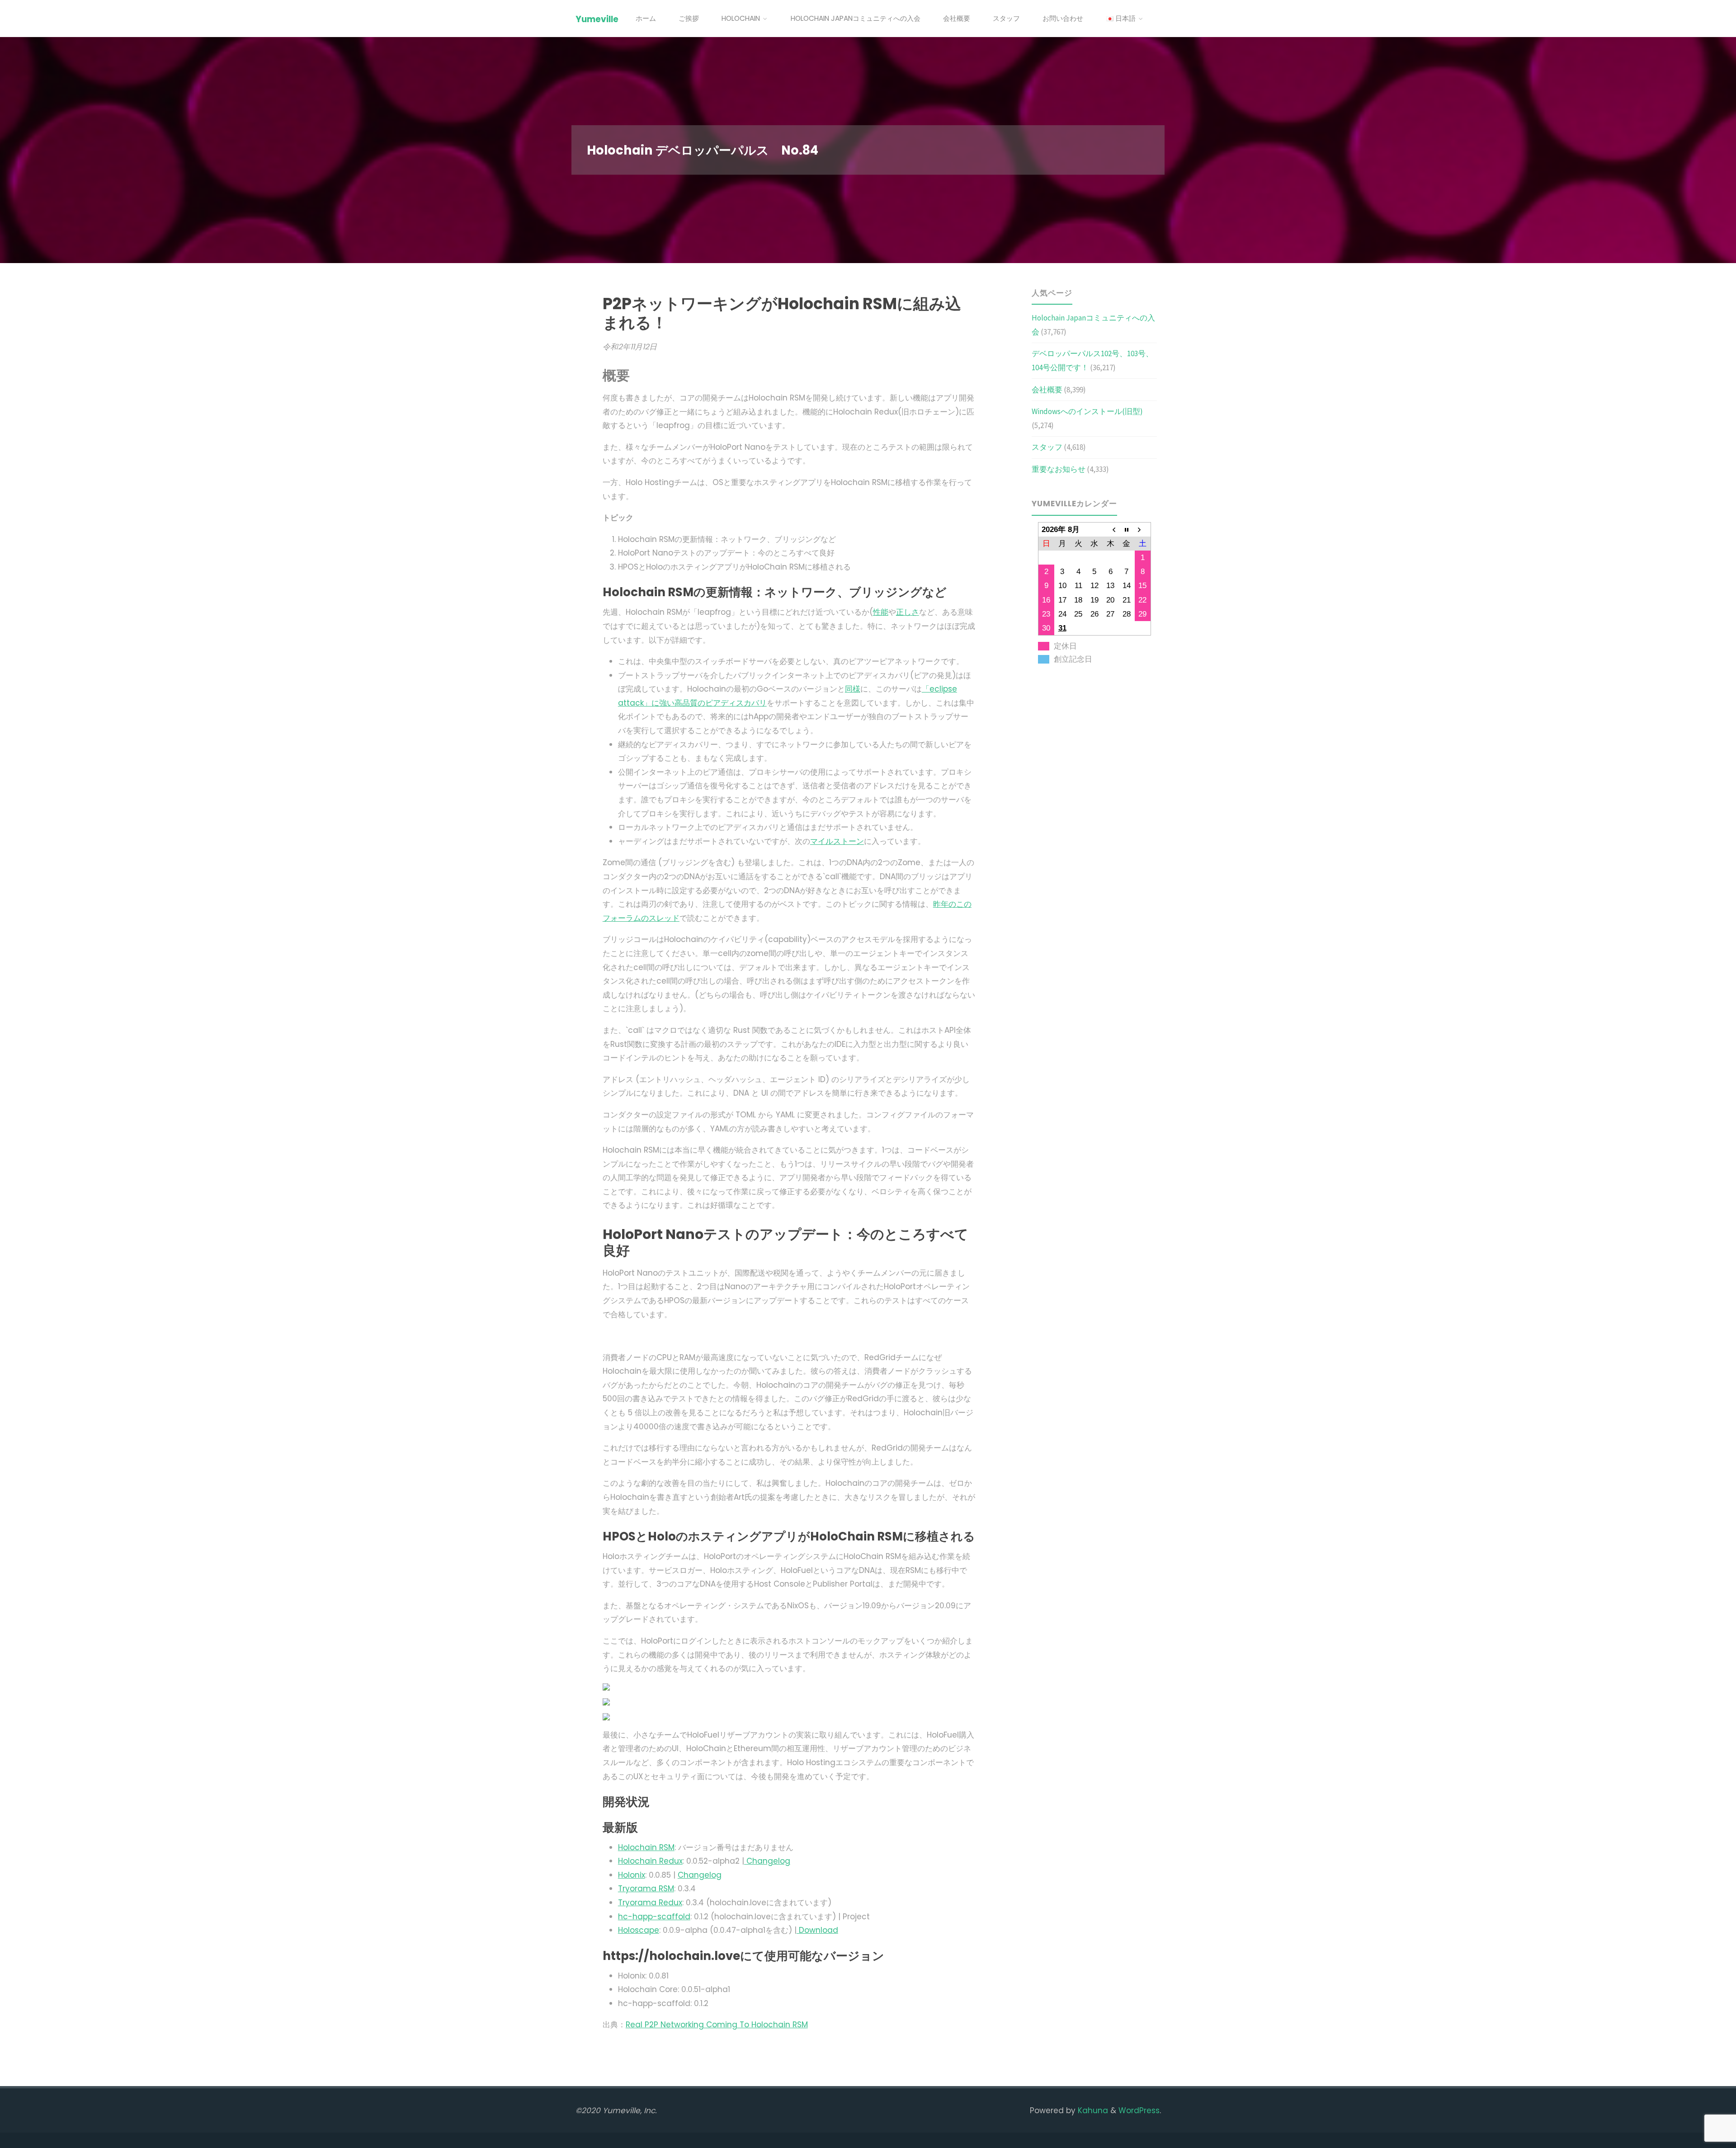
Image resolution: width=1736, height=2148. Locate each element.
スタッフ (1047, 447)
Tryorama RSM (646, 1889)
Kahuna (1092, 2110)
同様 (853, 689)
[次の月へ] (1143, 529)
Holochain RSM (646, 1847)
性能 (881, 612)
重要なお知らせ (1059, 469)
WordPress (1139, 2110)
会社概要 (1047, 390)
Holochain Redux (650, 1861)
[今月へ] (1127, 529)
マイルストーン (837, 841)
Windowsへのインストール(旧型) (1087, 411)
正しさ (908, 612)
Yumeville (597, 19)
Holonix (632, 1875)
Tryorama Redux (650, 1903)
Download (817, 1930)
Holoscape (639, 1930)
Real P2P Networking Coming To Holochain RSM (717, 2025)
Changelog (767, 1861)
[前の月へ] (1110, 529)
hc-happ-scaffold (654, 1917)
